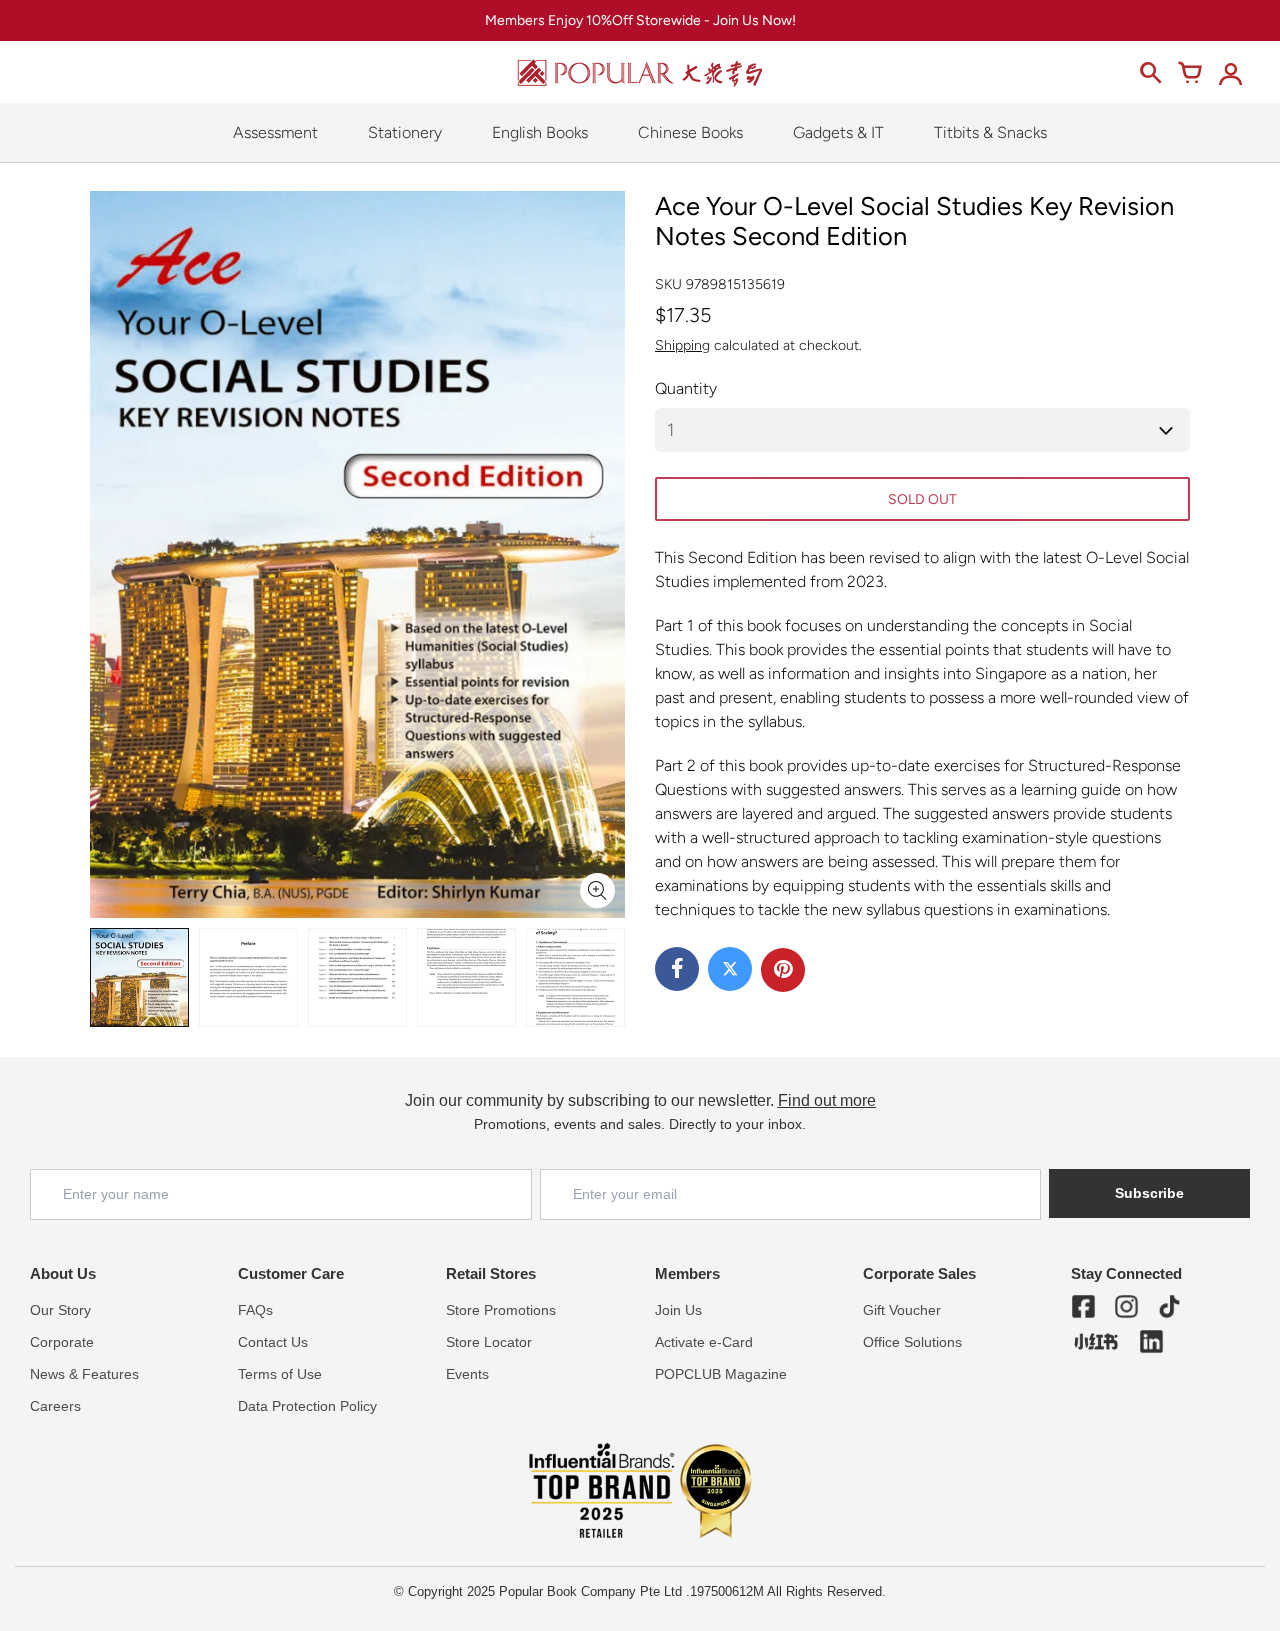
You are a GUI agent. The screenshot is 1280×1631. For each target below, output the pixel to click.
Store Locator (489, 1342)
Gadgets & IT (838, 132)
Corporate (62, 1342)
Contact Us (273, 1342)
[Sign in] (1230, 73)
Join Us (678, 1310)
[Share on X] (730, 969)
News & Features (84, 1374)
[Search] (1150, 73)
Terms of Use (280, 1374)
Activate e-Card (704, 1342)
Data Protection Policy (307, 1406)
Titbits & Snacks (990, 132)
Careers (55, 1406)
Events (467, 1374)
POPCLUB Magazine (721, 1374)
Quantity (686, 388)
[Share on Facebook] (677, 969)
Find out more (827, 1100)
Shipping (682, 345)
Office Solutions (912, 1342)
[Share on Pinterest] (783, 970)
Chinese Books (690, 132)
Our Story (60, 1310)
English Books (540, 132)
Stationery (405, 132)
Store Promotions (501, 1310)
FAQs (255, 1310)
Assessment (275, 132)
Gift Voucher (902, 1310)
